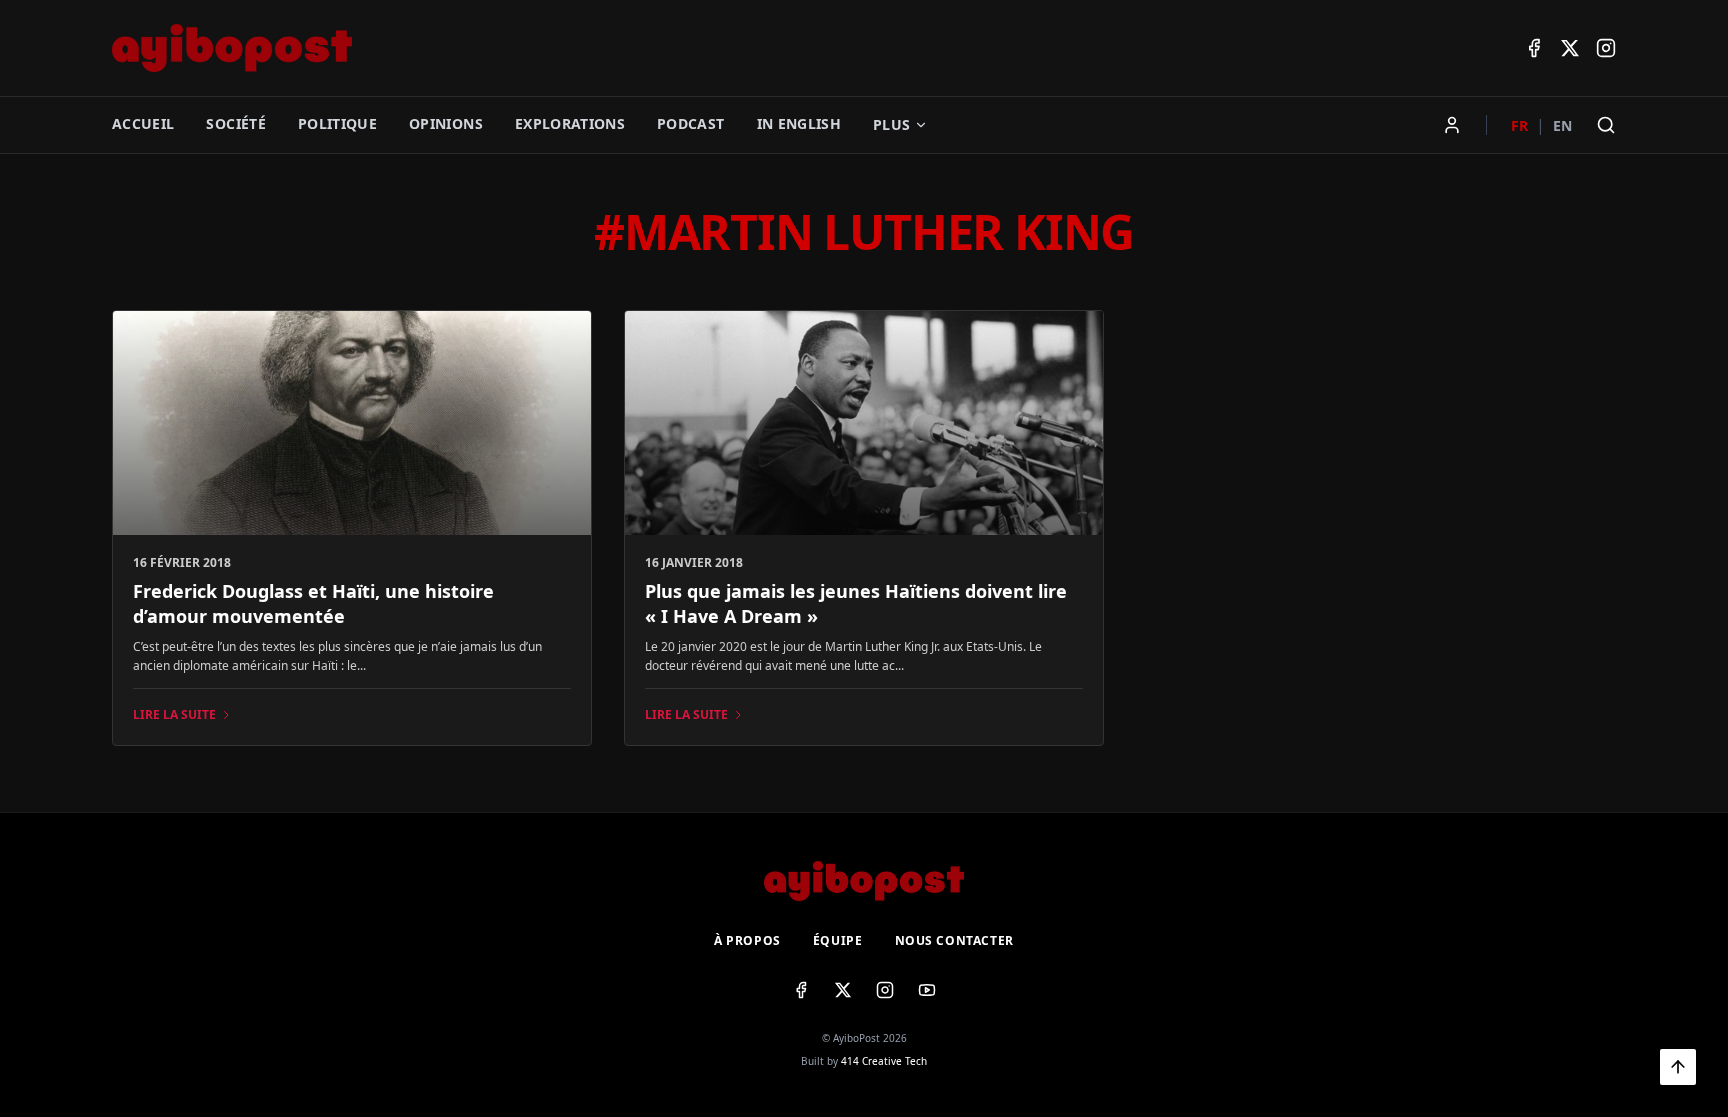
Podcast (690, 123)
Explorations (570, 123)
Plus (891, 124)
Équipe (838, 941)
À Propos (747, 941)
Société (235, 123)
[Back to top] (1678, 1067)
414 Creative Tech (884, 1061)
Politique (337, 123)
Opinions (446, 123)
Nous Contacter (954, 941)
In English (799, 123)
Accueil (143, 123)
